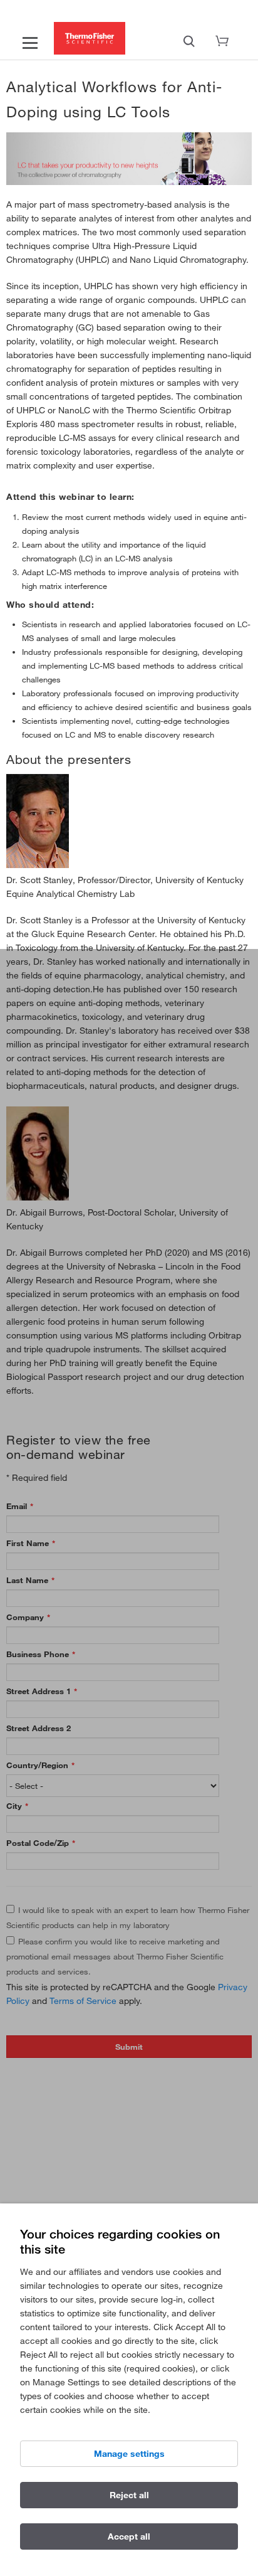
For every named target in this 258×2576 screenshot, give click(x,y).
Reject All (129, 2495)
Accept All (129, 2536)
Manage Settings (129, 2454)
